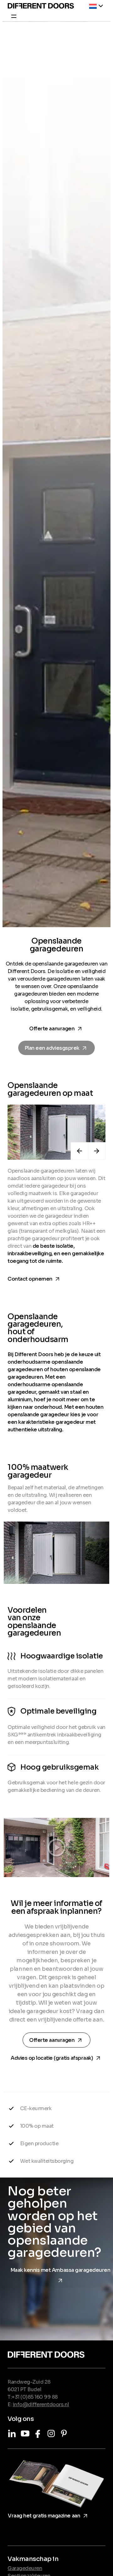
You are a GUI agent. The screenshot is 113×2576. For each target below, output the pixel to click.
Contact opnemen (35, 1278)
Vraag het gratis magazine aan (49, 2515)
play (56, 1847)
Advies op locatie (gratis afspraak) (56, 2057)
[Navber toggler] (12, 17)
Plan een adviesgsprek (58, 1048)
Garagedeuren (25, 2568)
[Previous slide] (79, 1151)
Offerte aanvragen (58, 1029)
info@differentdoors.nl (41, 2404)
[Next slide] (97, 1151)
